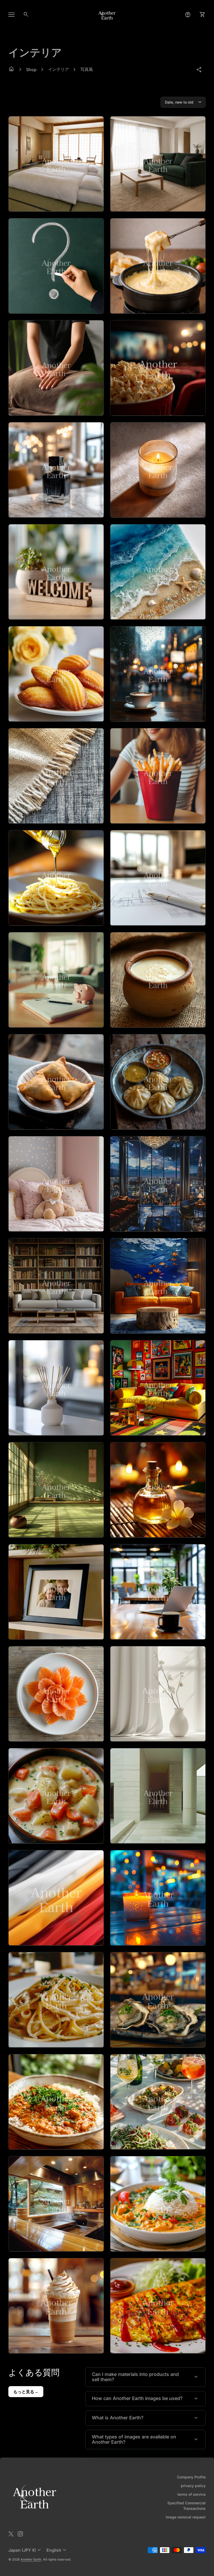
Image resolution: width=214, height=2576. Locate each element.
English (57, 2550)
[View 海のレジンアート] (158, 572)
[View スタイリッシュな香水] (56, 470)
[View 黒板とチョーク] (56, 266)
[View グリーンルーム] (56, 1490)
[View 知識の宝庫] (56, 1286)
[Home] (107, 14)
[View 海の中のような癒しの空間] (158, 1286)
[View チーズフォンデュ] (158, 266)
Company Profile (191, 2477)
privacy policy (193, 2486)
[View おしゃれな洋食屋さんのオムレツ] (158, 2306)
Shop (31, 70)
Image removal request (186, 2517)
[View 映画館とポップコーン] (158, 368)
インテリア (58, 69)
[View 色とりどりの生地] (56, 1898)
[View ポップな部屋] (158, 1388)
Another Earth (31, 2559)
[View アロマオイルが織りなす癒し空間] (158, 1490)
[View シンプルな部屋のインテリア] (158, 164)
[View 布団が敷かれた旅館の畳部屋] (56, 164)
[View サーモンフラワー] (56, 1694)
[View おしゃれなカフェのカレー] (56, 2102)
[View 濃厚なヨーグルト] (158, 980)
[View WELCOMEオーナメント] (56, 572)
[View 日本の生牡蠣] (158, 2000)
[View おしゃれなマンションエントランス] (158, 1796)
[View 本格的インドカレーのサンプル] (158, 2204)
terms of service (192, 2494)
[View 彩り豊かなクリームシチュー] (56, 1796)
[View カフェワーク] (158, 1592)
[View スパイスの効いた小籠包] (158, 1082)
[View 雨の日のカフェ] (158, 674)
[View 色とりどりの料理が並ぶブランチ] (158, 2102)
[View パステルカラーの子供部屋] (56, 1184)
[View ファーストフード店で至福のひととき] (158, 776)
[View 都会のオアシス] (158, 1184)
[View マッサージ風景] (56, 368)
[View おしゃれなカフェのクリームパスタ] (56, 2000)
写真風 (87, 69)
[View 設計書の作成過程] (158, 878)
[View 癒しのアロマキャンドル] (158, 470)
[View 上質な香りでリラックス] (56, 1388)
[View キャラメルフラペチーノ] (56, 2306)
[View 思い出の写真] (56, 1592)
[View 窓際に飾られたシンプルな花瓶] (158, 1694)
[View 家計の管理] (56, 980)
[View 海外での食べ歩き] (56, 1082)
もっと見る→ (26, 2392)
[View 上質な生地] (56, 776)
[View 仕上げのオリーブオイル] (56, 878)
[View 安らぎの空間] (158, 1898)
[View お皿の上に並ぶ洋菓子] (56, 674)
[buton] (25, 2550)
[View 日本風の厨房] (56, 2204)
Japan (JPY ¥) (25, 2550)
